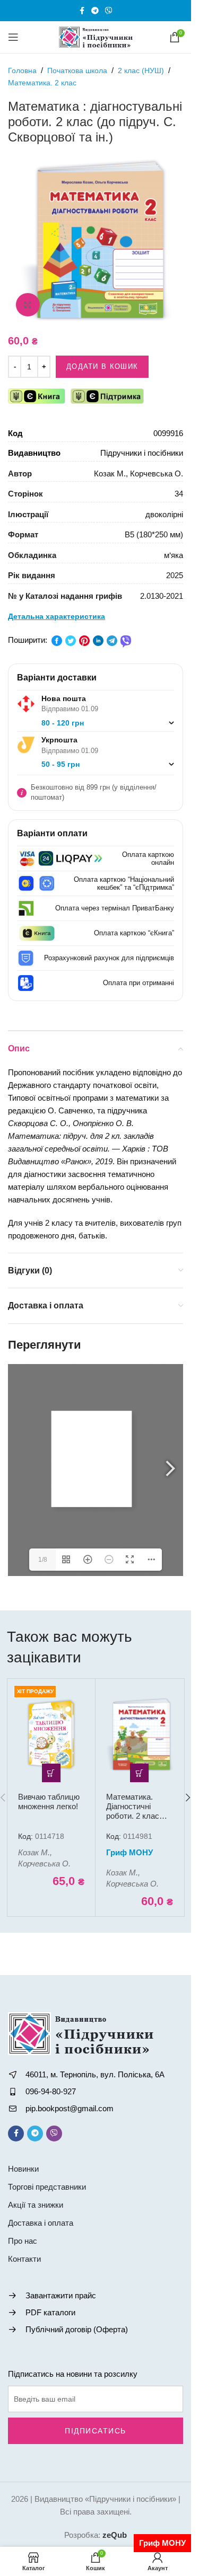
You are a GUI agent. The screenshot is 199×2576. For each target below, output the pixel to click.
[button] (51, 1773)
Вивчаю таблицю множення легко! (49, 1802)
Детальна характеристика (57, 616)
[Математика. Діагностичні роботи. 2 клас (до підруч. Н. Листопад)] (139, 1734)
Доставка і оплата (41, 2223)
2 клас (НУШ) (141, 70)
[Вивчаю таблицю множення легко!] (51, 1734)
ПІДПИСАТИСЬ (96, 2431)
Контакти (24, 2259)
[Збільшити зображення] (28, 305)
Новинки (23, 2169)
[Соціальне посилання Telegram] (95, 11)
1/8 (43, 1560)
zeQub (115, 2535)
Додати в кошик (102, 366)
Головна (22, 70)
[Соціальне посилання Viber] (109, 11)
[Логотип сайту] (96, 36)
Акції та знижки (36, 2205)
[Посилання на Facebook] (82, 11)
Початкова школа (77, 70)
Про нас (23, 2241)
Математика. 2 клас (42, 83)
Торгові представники (47, 2187)
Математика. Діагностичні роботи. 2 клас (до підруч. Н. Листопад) (133, 1816)
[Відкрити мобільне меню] (13, 37)
